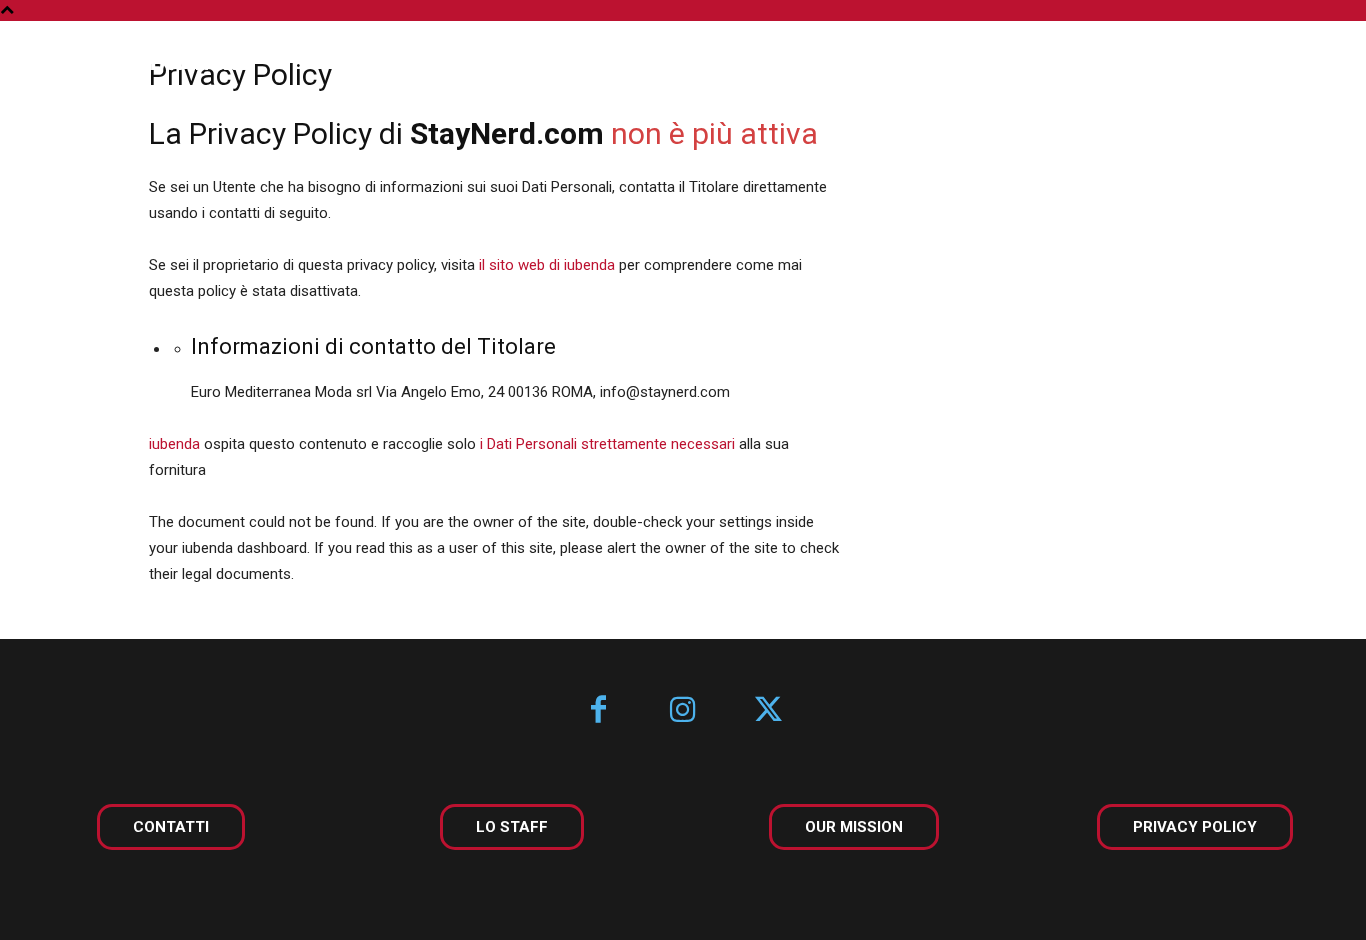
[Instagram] (683, 711)
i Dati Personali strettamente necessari (607, 444)
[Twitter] (768, 711)
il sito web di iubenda (547, 265)
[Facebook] (598, 711)
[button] (1294, 62)
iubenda (174, 444)
